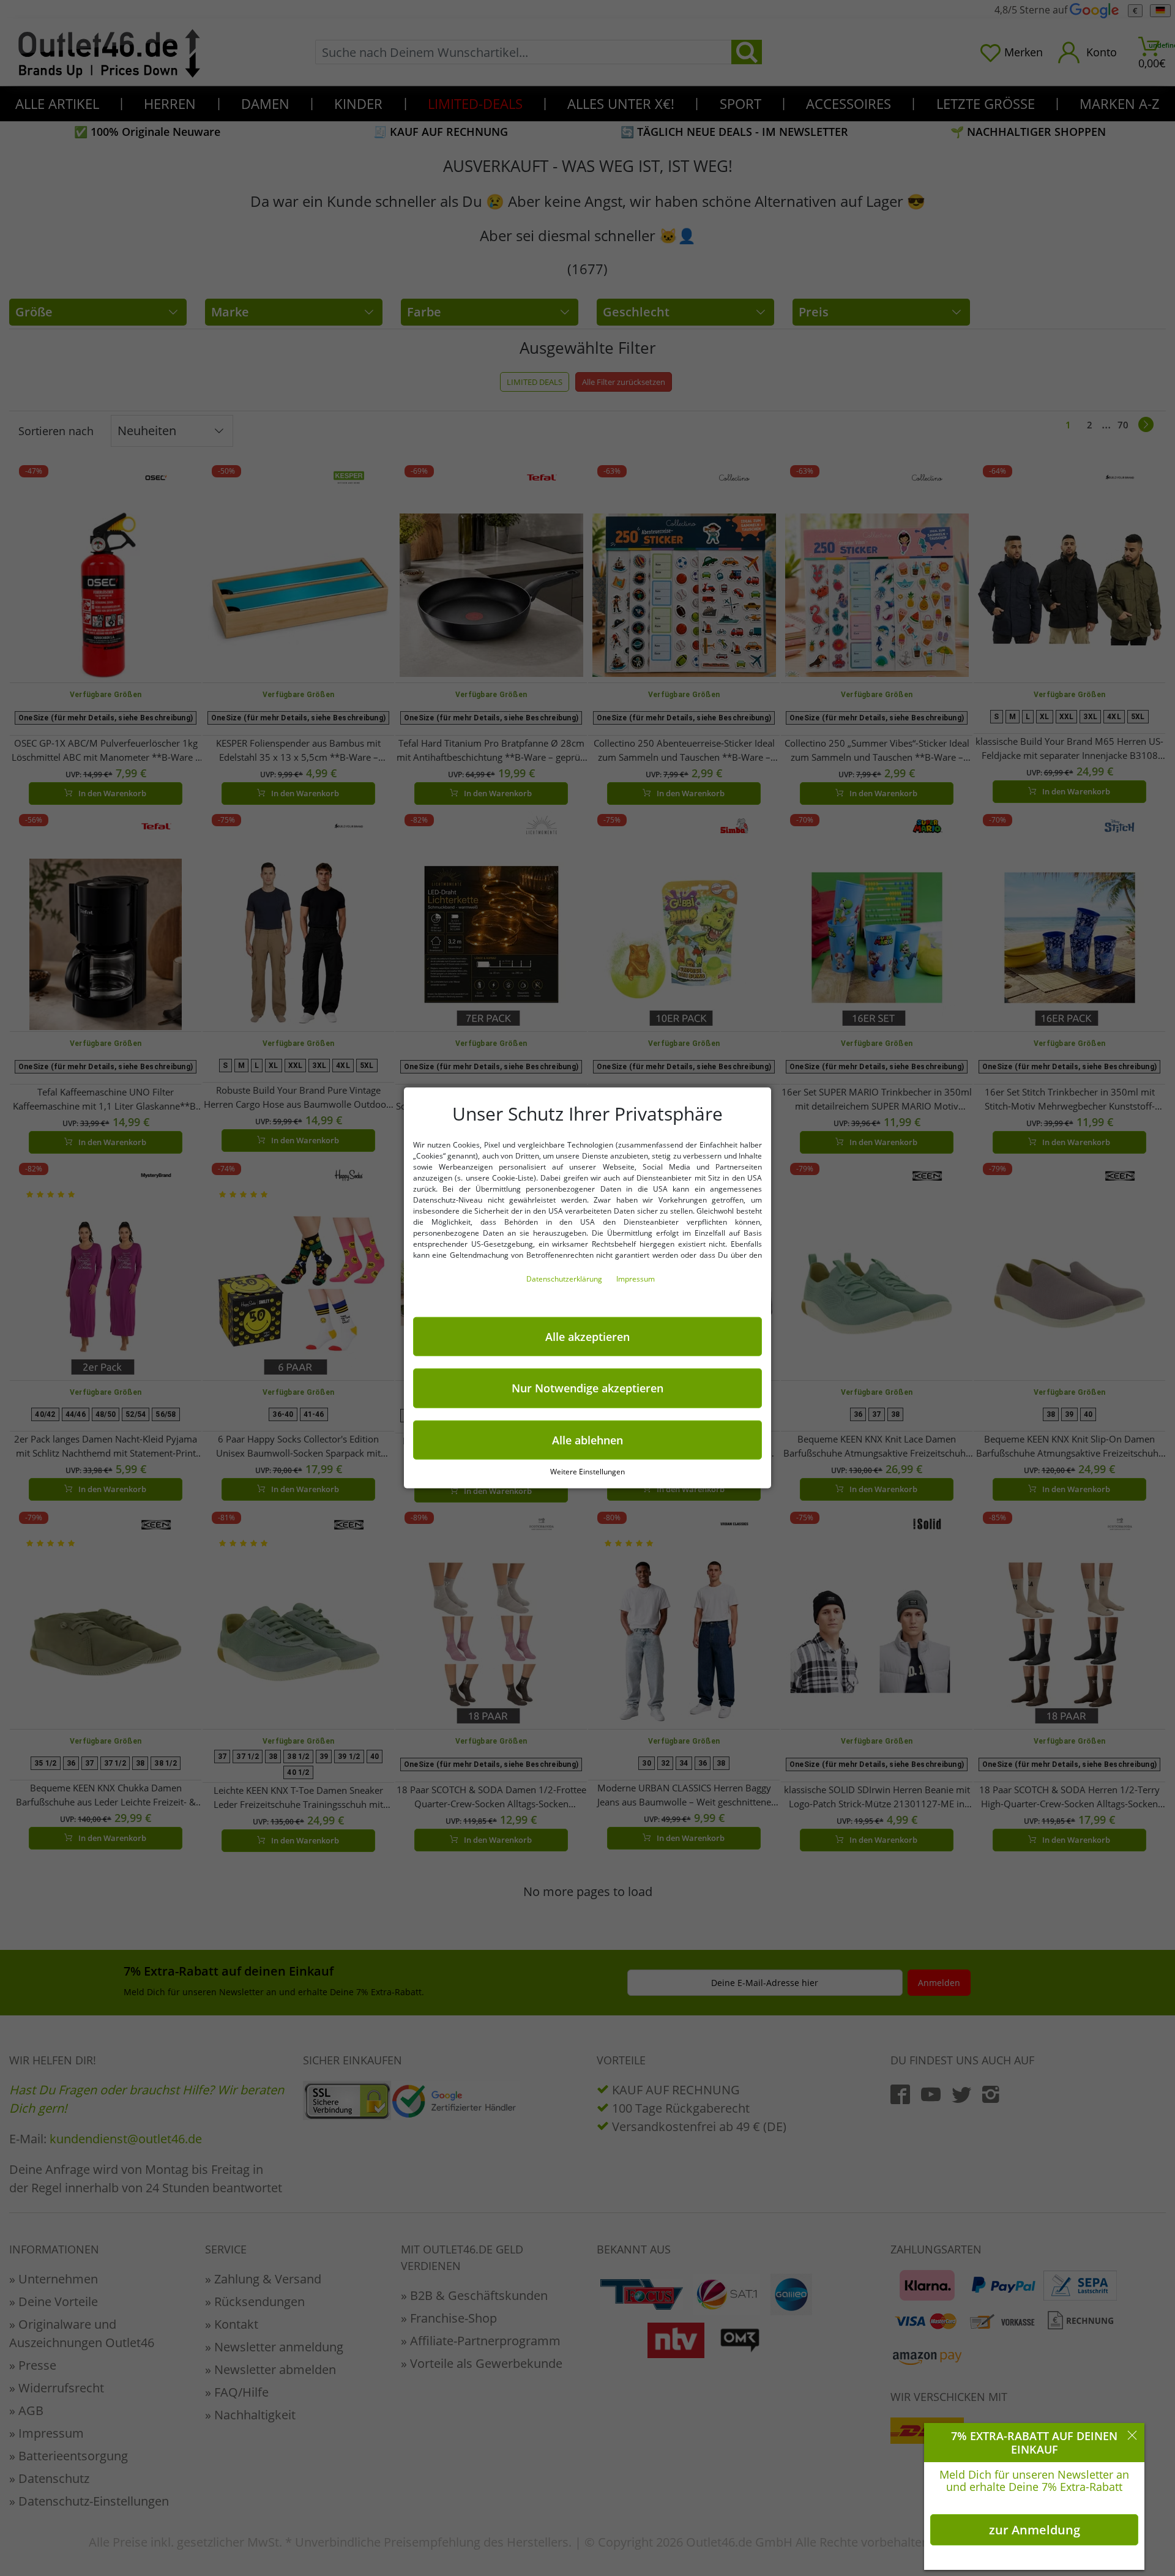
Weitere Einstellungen (587, 1472)
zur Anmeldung (1035, 2530)
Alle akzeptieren (587, 1337)
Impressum (636, 1279)
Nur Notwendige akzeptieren (587, 1388)
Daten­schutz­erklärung (565, 1279)
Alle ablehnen (587, 1440)
